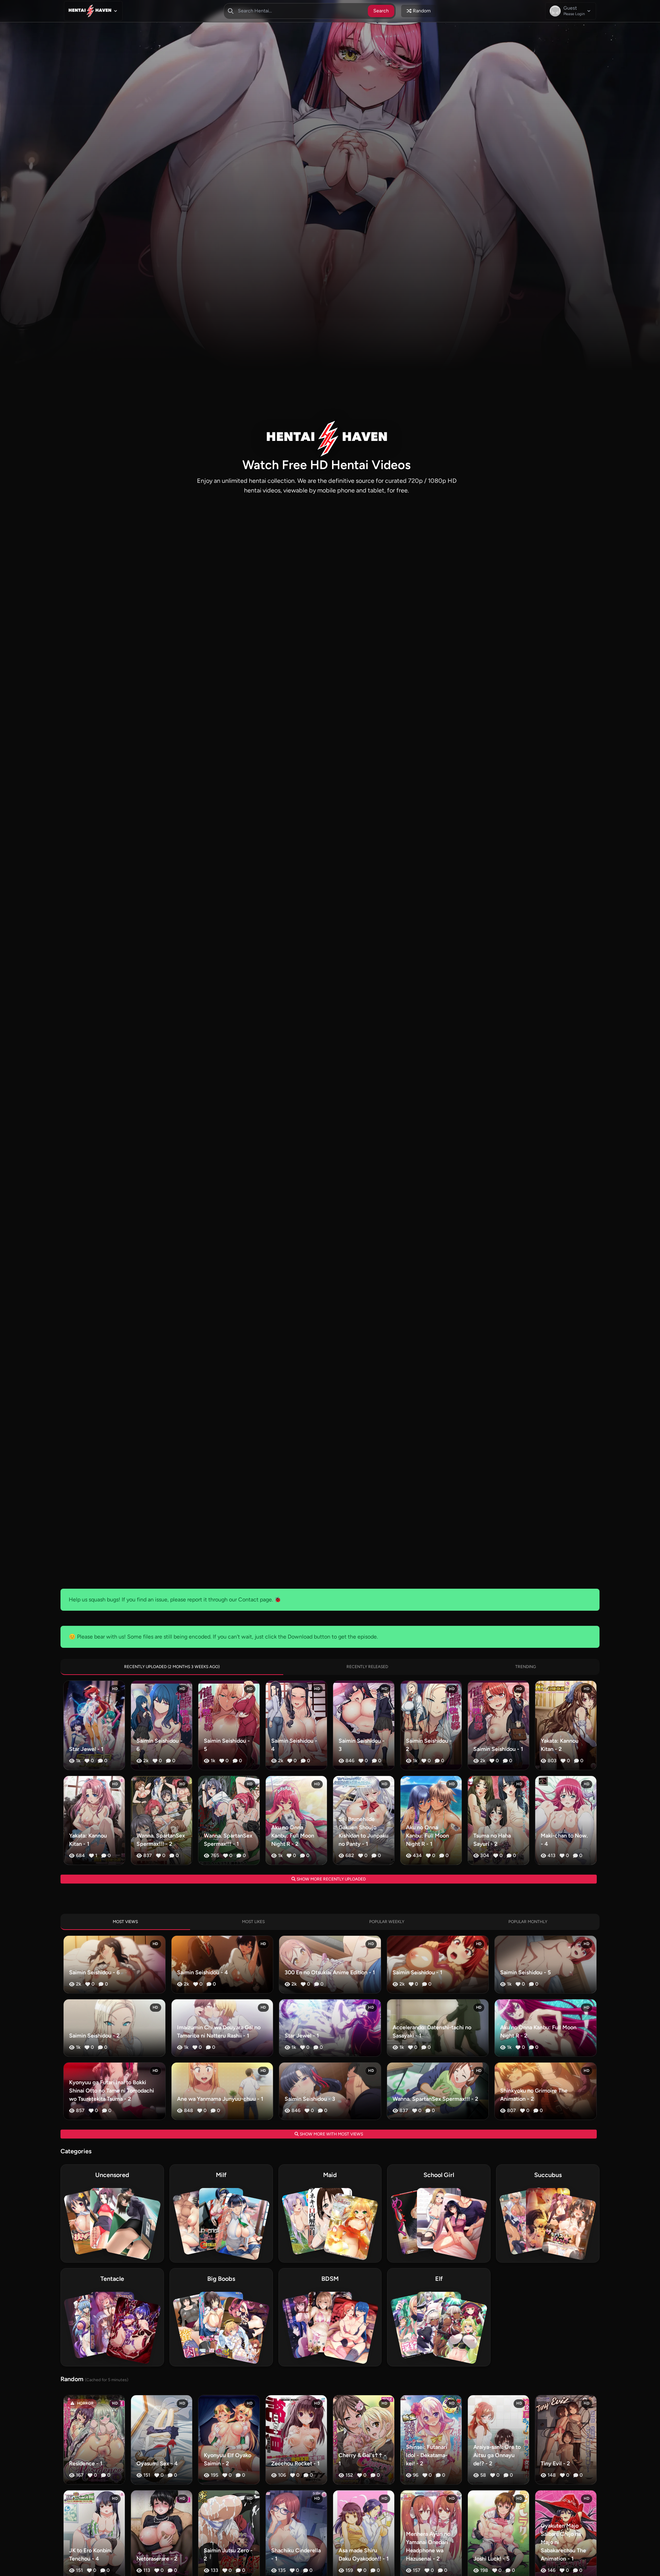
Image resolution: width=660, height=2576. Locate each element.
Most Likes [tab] (253, 1922)
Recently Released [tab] (367, 1667)
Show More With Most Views (331, 2134)
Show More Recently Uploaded (331, 1879)
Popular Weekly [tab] (387, 1922)
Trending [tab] (526, 1667)
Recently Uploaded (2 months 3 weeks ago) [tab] (172, 1667)
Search (381, 11)
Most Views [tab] (125, 1922)
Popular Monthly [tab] (528, 1922)
